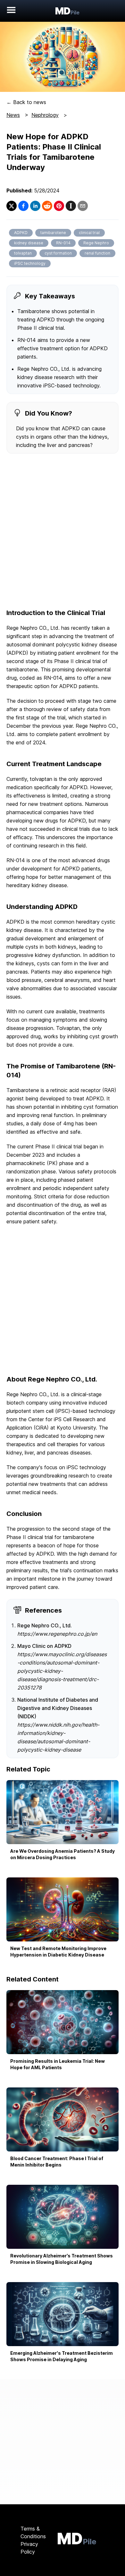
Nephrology (45, 115)
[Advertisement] (63, 532)
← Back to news (26, 102)
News (13, 115)
